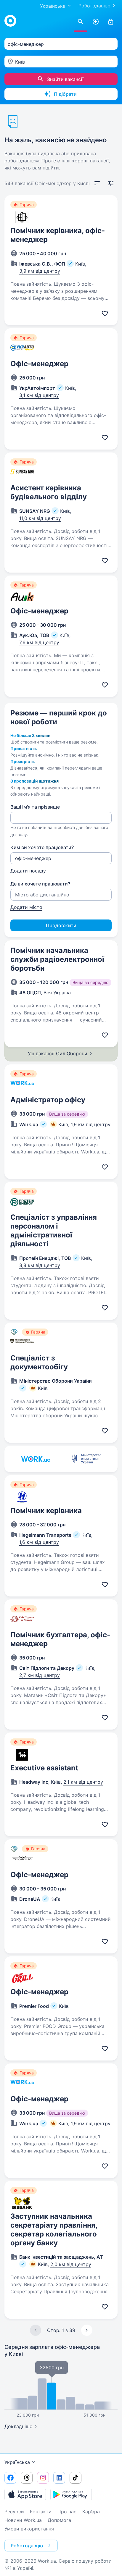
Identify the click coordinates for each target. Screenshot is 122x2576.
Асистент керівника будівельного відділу (49, 492)
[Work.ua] (10, 21)
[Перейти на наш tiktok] (76, 2478)
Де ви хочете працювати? (40, 884)
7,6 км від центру (39, 642)
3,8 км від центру (40, 1265)
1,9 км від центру (91, 1124)
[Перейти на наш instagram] (43, 2478)
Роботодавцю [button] (27, 2546)
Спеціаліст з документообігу (39, 1362)
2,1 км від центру (83, 1782)
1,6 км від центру (39, 1542)
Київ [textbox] (20, 62)
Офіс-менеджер (39, 364)
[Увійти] (111, 22)
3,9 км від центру (40, 271)
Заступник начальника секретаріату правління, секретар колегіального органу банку (54, 2230)
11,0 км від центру (40, 518)
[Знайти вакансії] (81, 22)
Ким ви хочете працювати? (42, 847)
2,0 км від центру (71, 2264)
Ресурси (14, 2512)
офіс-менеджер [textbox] (26, 44)
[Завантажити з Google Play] (71, 2494)
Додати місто (26, 907)
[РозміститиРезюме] (96, 22)
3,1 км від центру (39, 395)
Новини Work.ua (23, 2520)
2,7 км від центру (40, 1675)
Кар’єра (91, 2512)
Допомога (59, 2520)
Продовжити (61, 925)
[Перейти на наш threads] (27, 2478)
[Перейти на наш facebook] (10, 2478)
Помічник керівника (46, 1511)
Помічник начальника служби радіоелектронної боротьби (57, 959)
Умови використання (29, 2529)
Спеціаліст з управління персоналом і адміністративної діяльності (54, 1230)
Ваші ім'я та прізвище (35, 807)
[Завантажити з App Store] (25, 2494)
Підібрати (65, 94)
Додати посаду (28, 871)
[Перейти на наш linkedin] (59, 2478)
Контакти (41, 2512)
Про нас (67, 2512)
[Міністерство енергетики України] (86, 1459)
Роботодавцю (94, 6)
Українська (17, 2462)
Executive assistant (44, 1768)
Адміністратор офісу (48, 1100)
